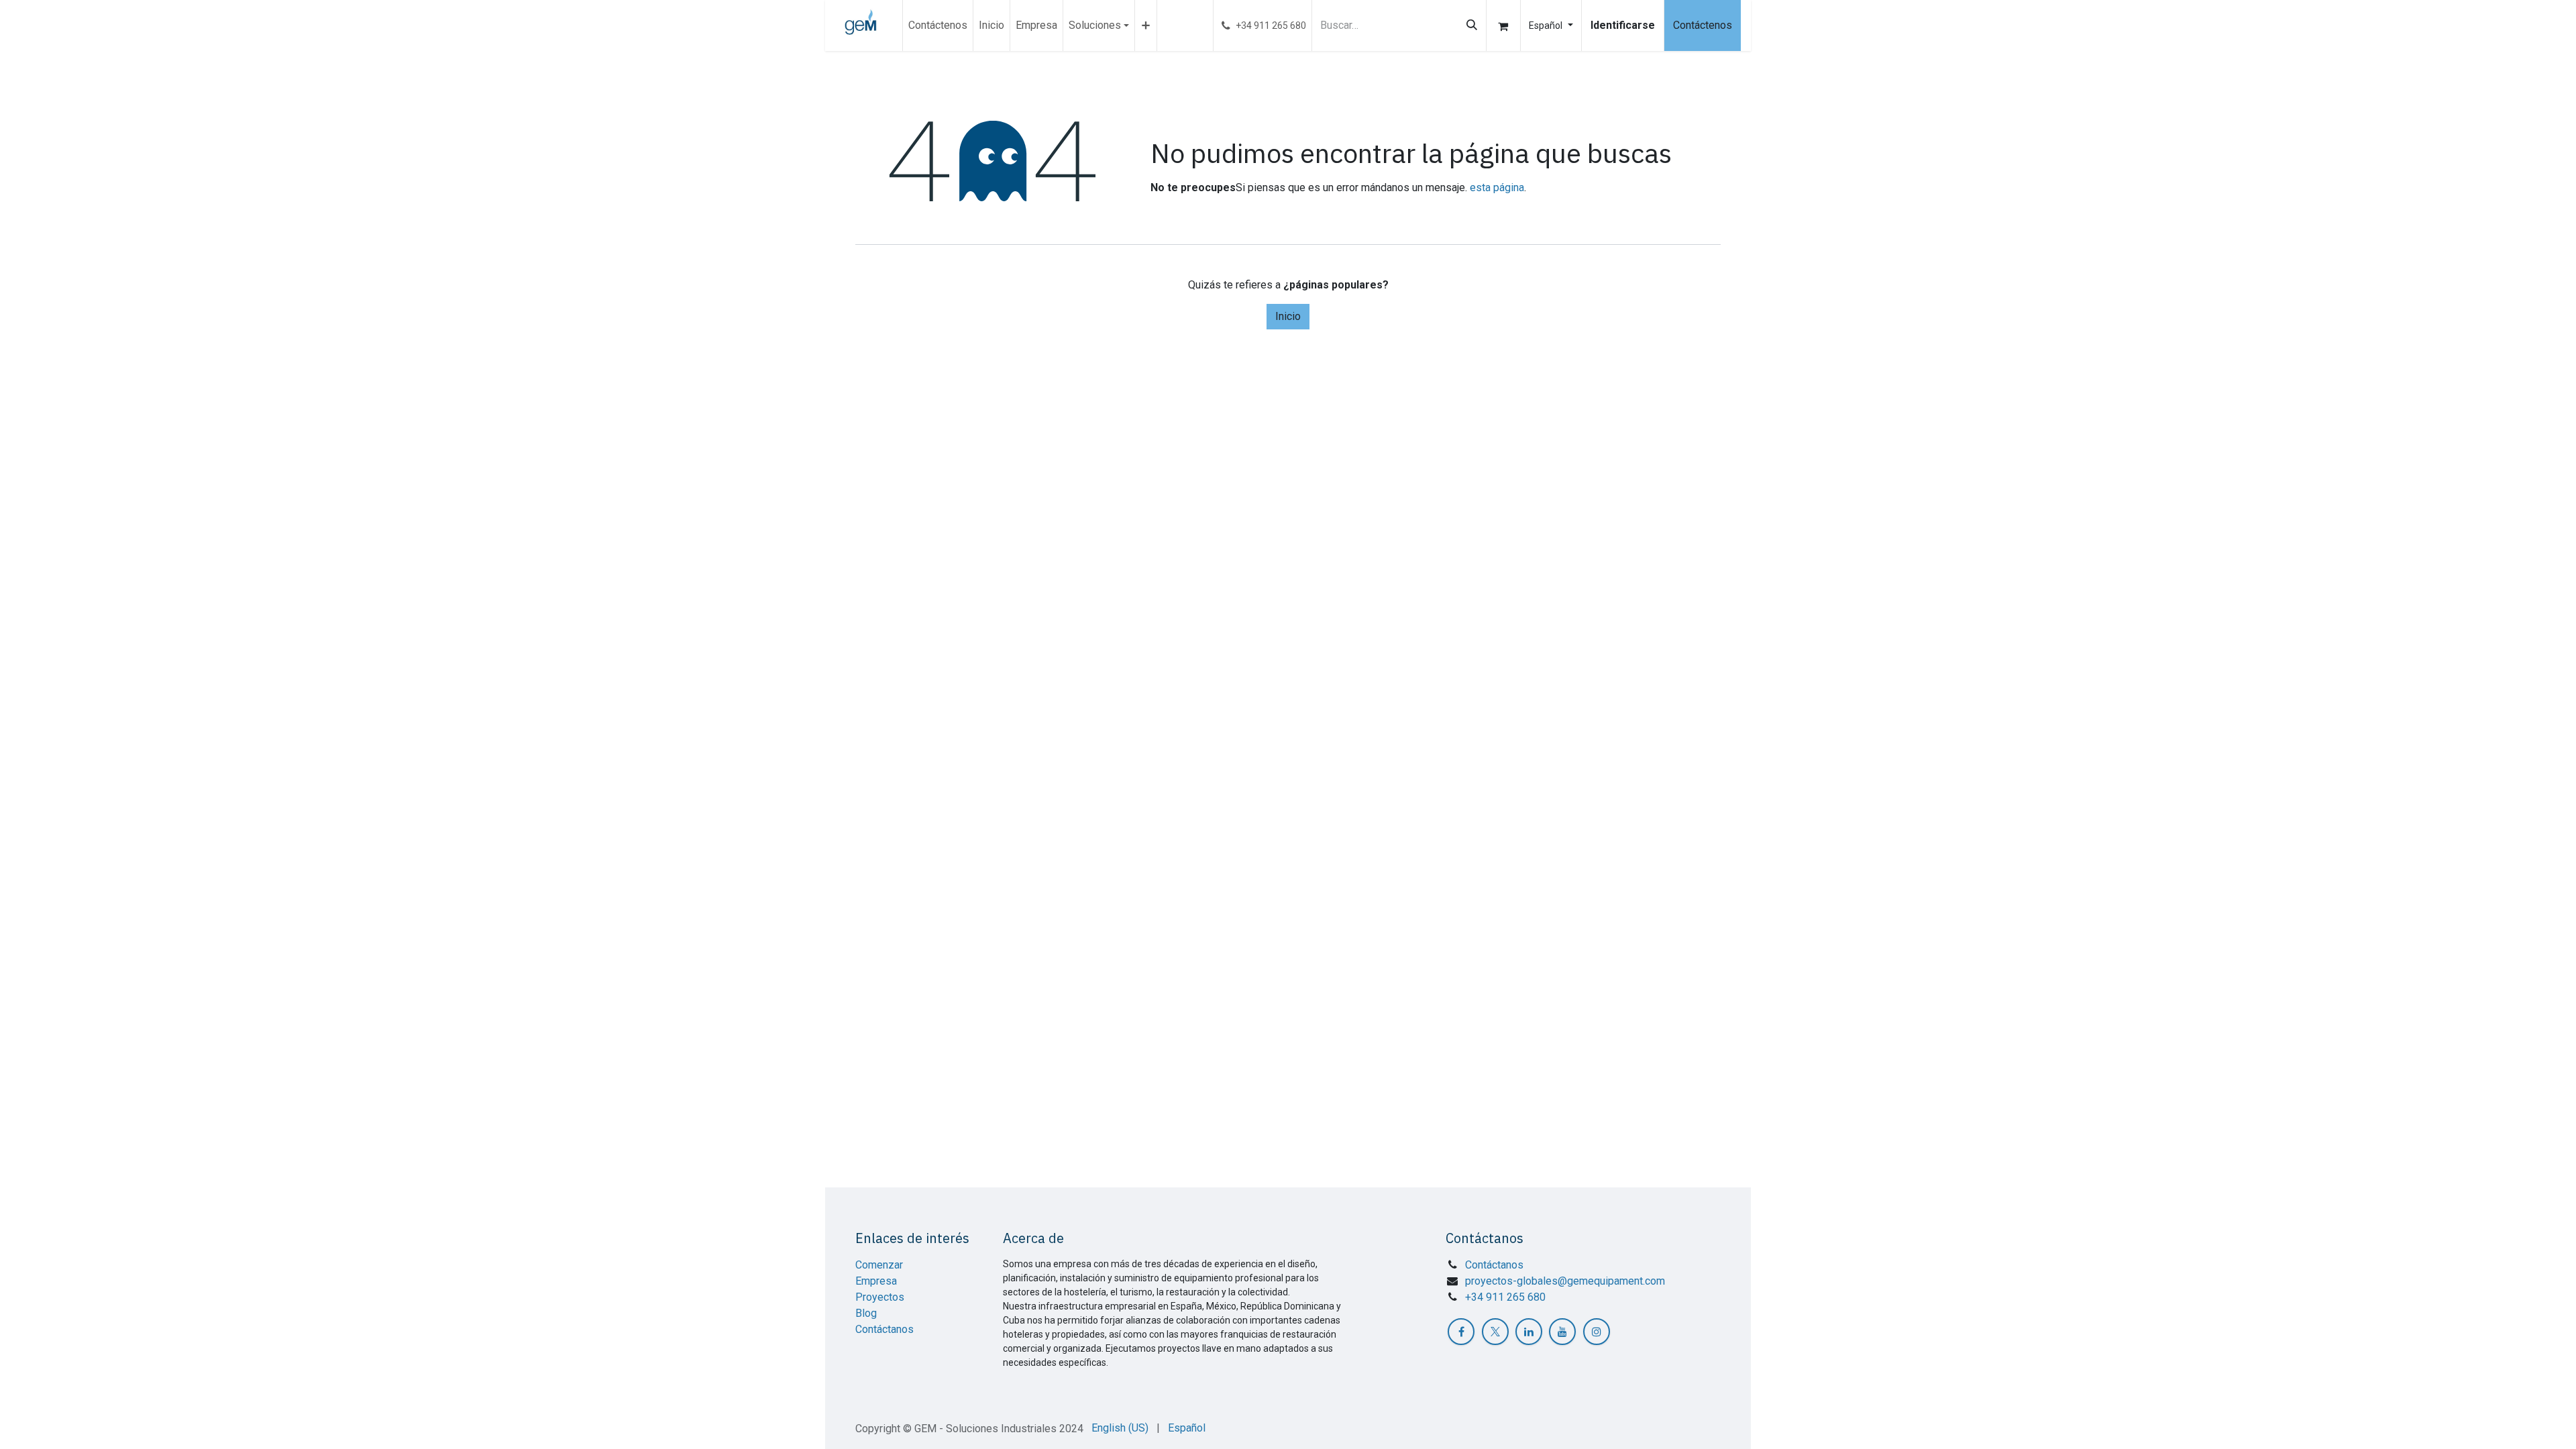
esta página (1497, 187)
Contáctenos (1703, 25)
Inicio (1288, 316)
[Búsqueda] (1472, 25)
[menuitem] (938, 25)
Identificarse (1623, 25)
